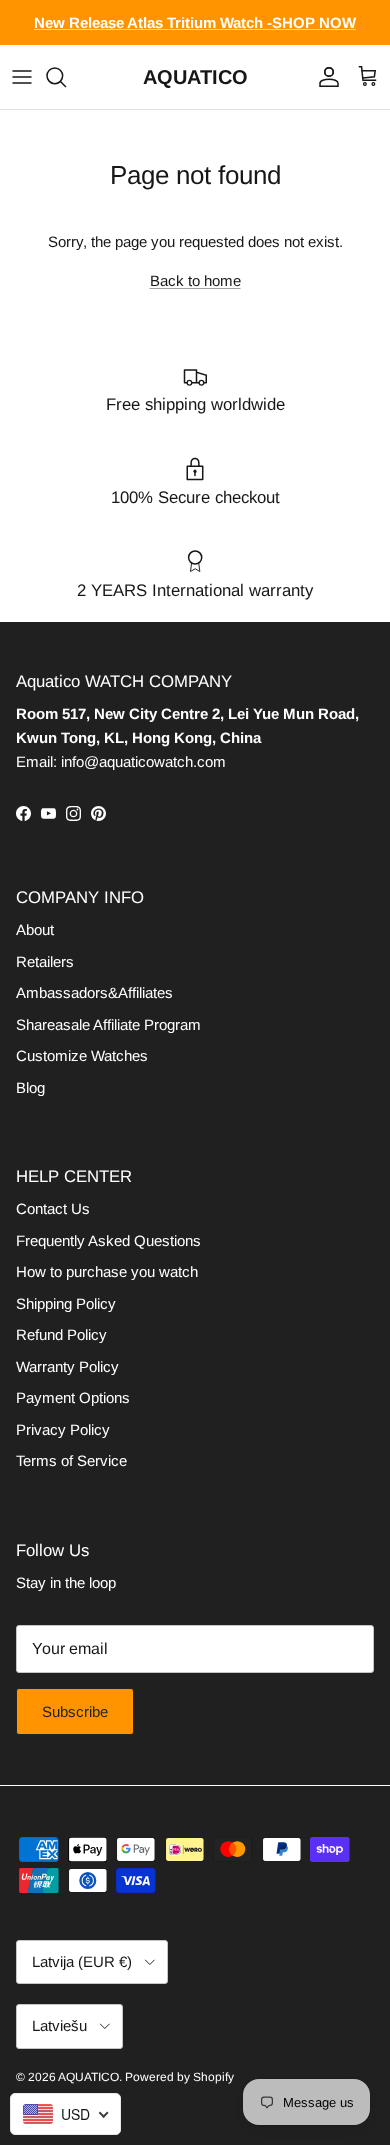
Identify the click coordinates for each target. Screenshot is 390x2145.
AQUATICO (88, 2077)
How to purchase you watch (107, 1271)
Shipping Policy (66, 1303)
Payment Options (73, 1397)
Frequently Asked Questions (108, 1240)
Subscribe (75, 1711)
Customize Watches (82, 1055)
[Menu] (22, 77)
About (35, 929)
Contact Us (53, 1208)
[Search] (66, 77)
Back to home (195, 280)
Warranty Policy (67, 1366)
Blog (30, 1087)
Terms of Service (71, 1460)
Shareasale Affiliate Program (108, 1024)
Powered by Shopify (179, 2077)
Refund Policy (61, 1334)
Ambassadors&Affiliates (94, 992)
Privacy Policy (63, 1429)
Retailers (45, 961)
